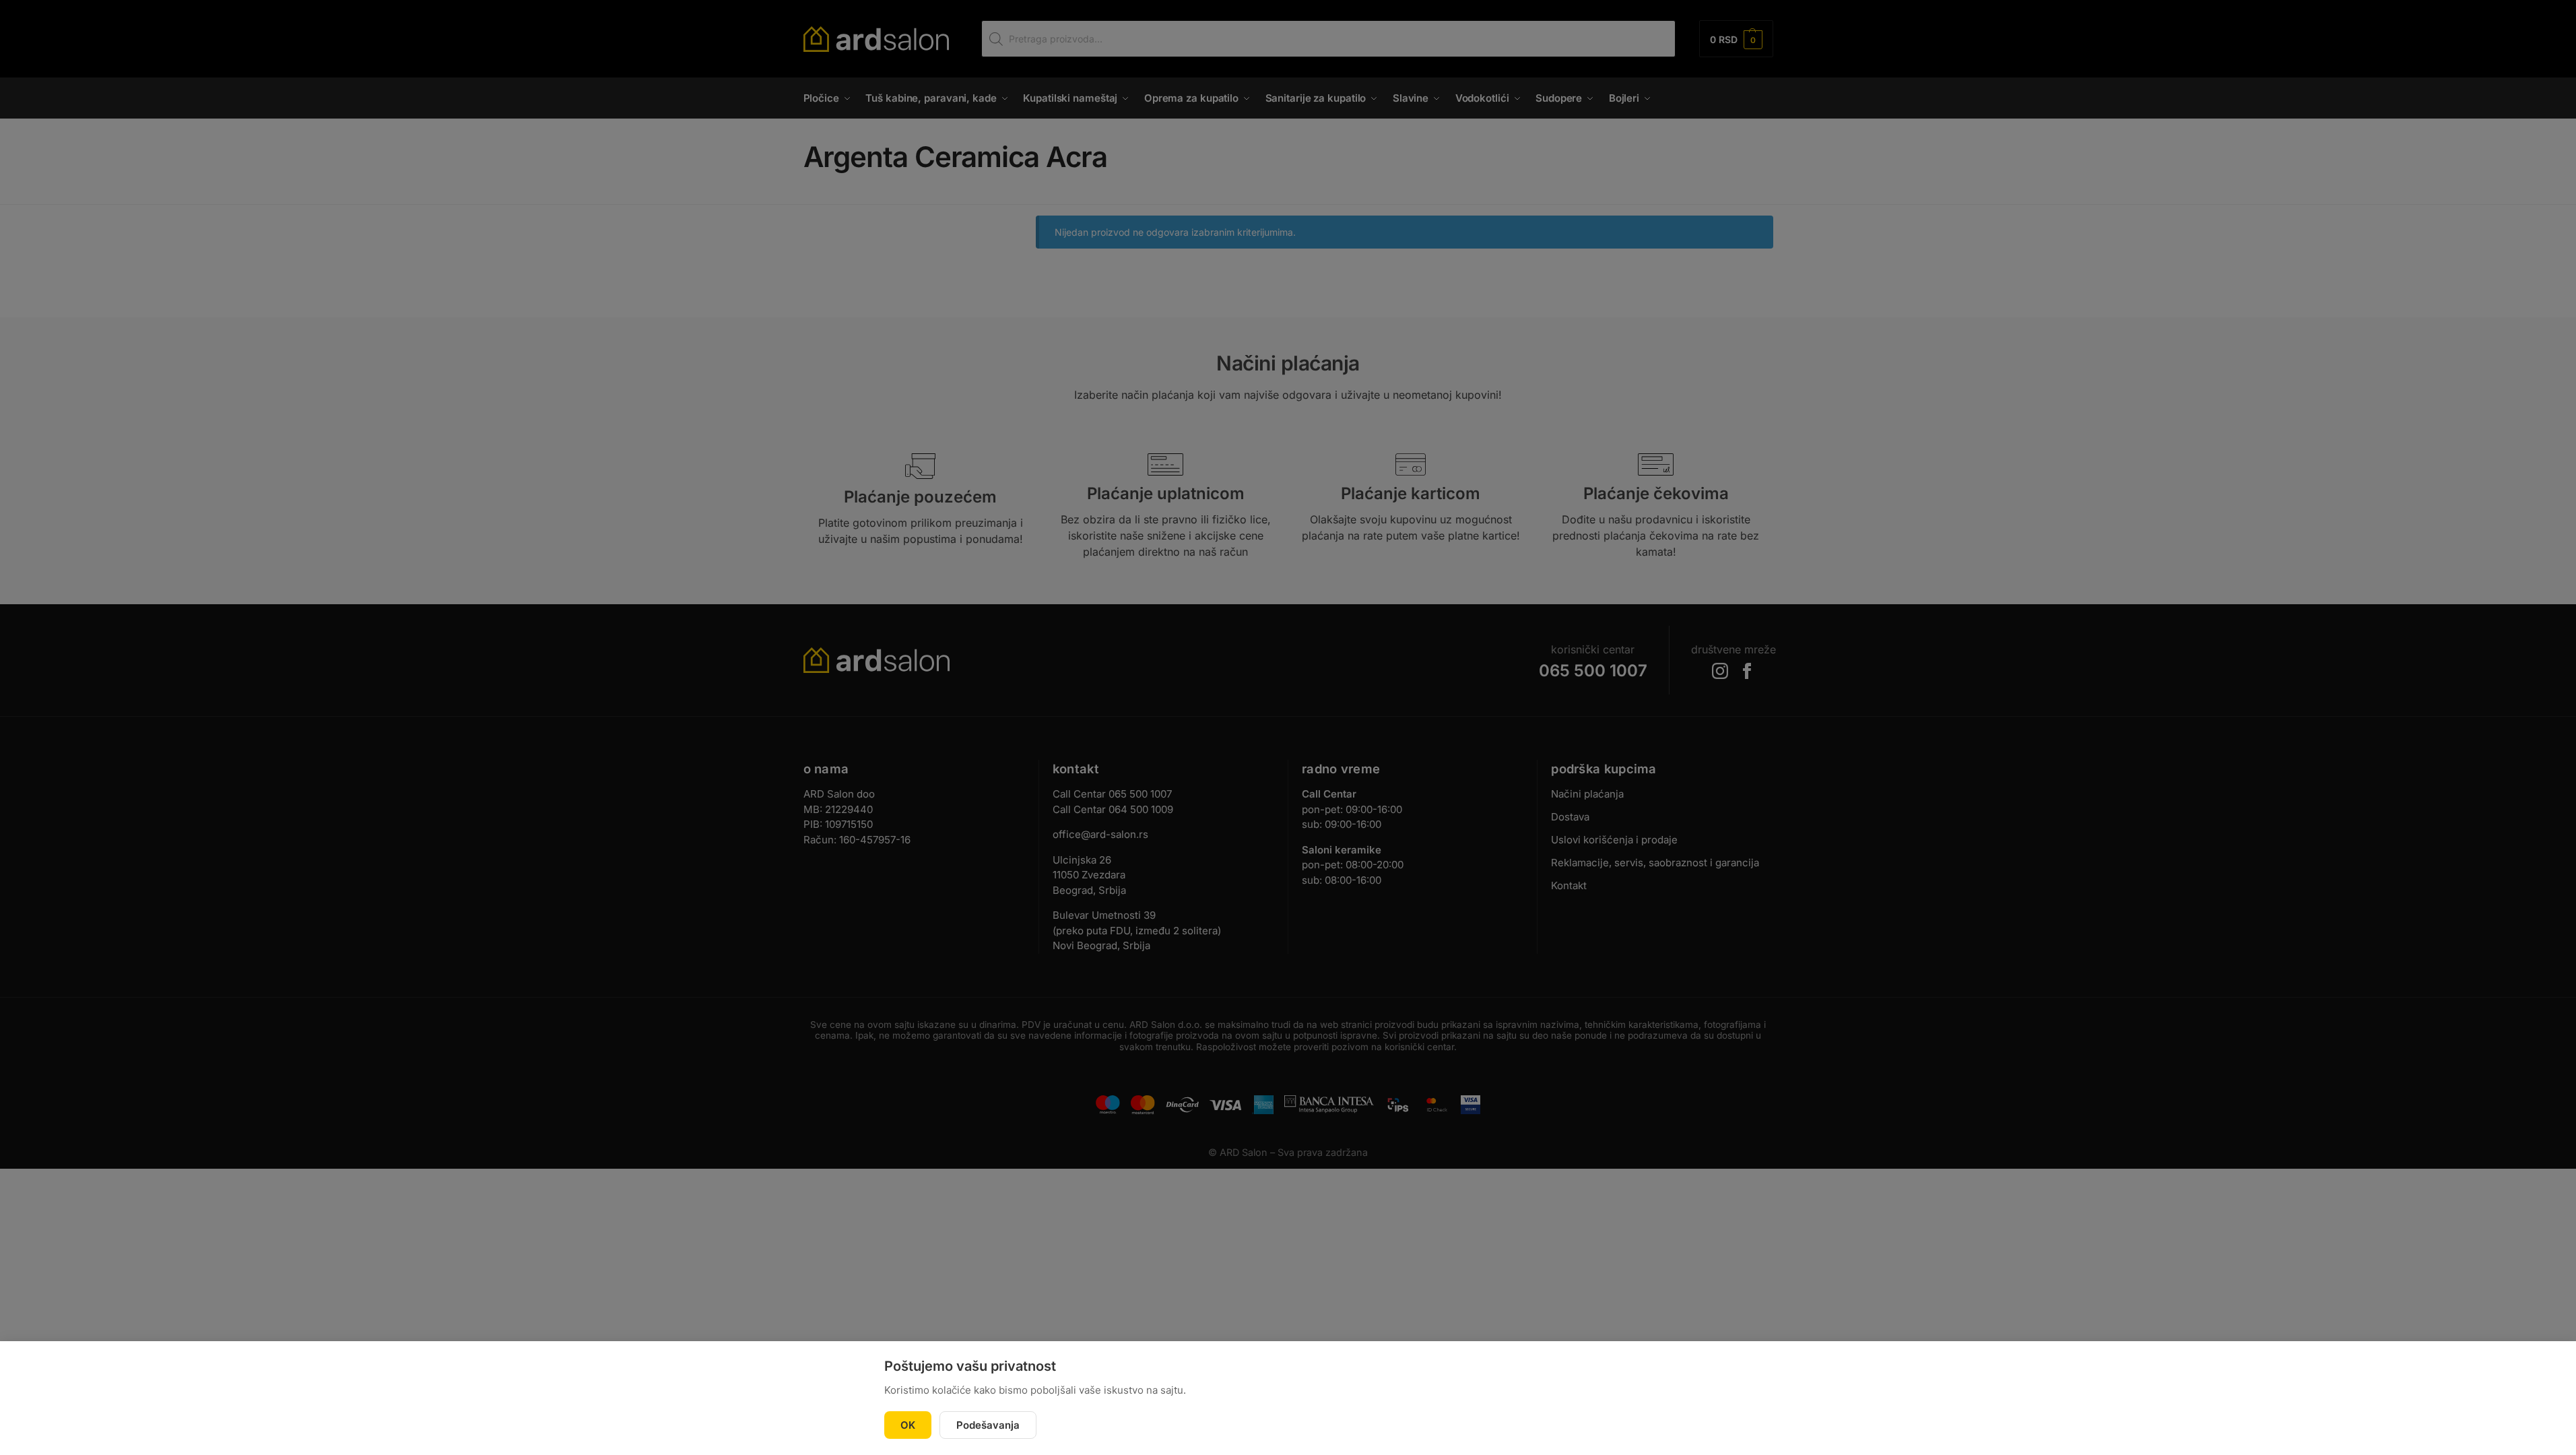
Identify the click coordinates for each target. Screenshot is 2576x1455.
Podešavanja (988, 1425)
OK (908, 1425)
